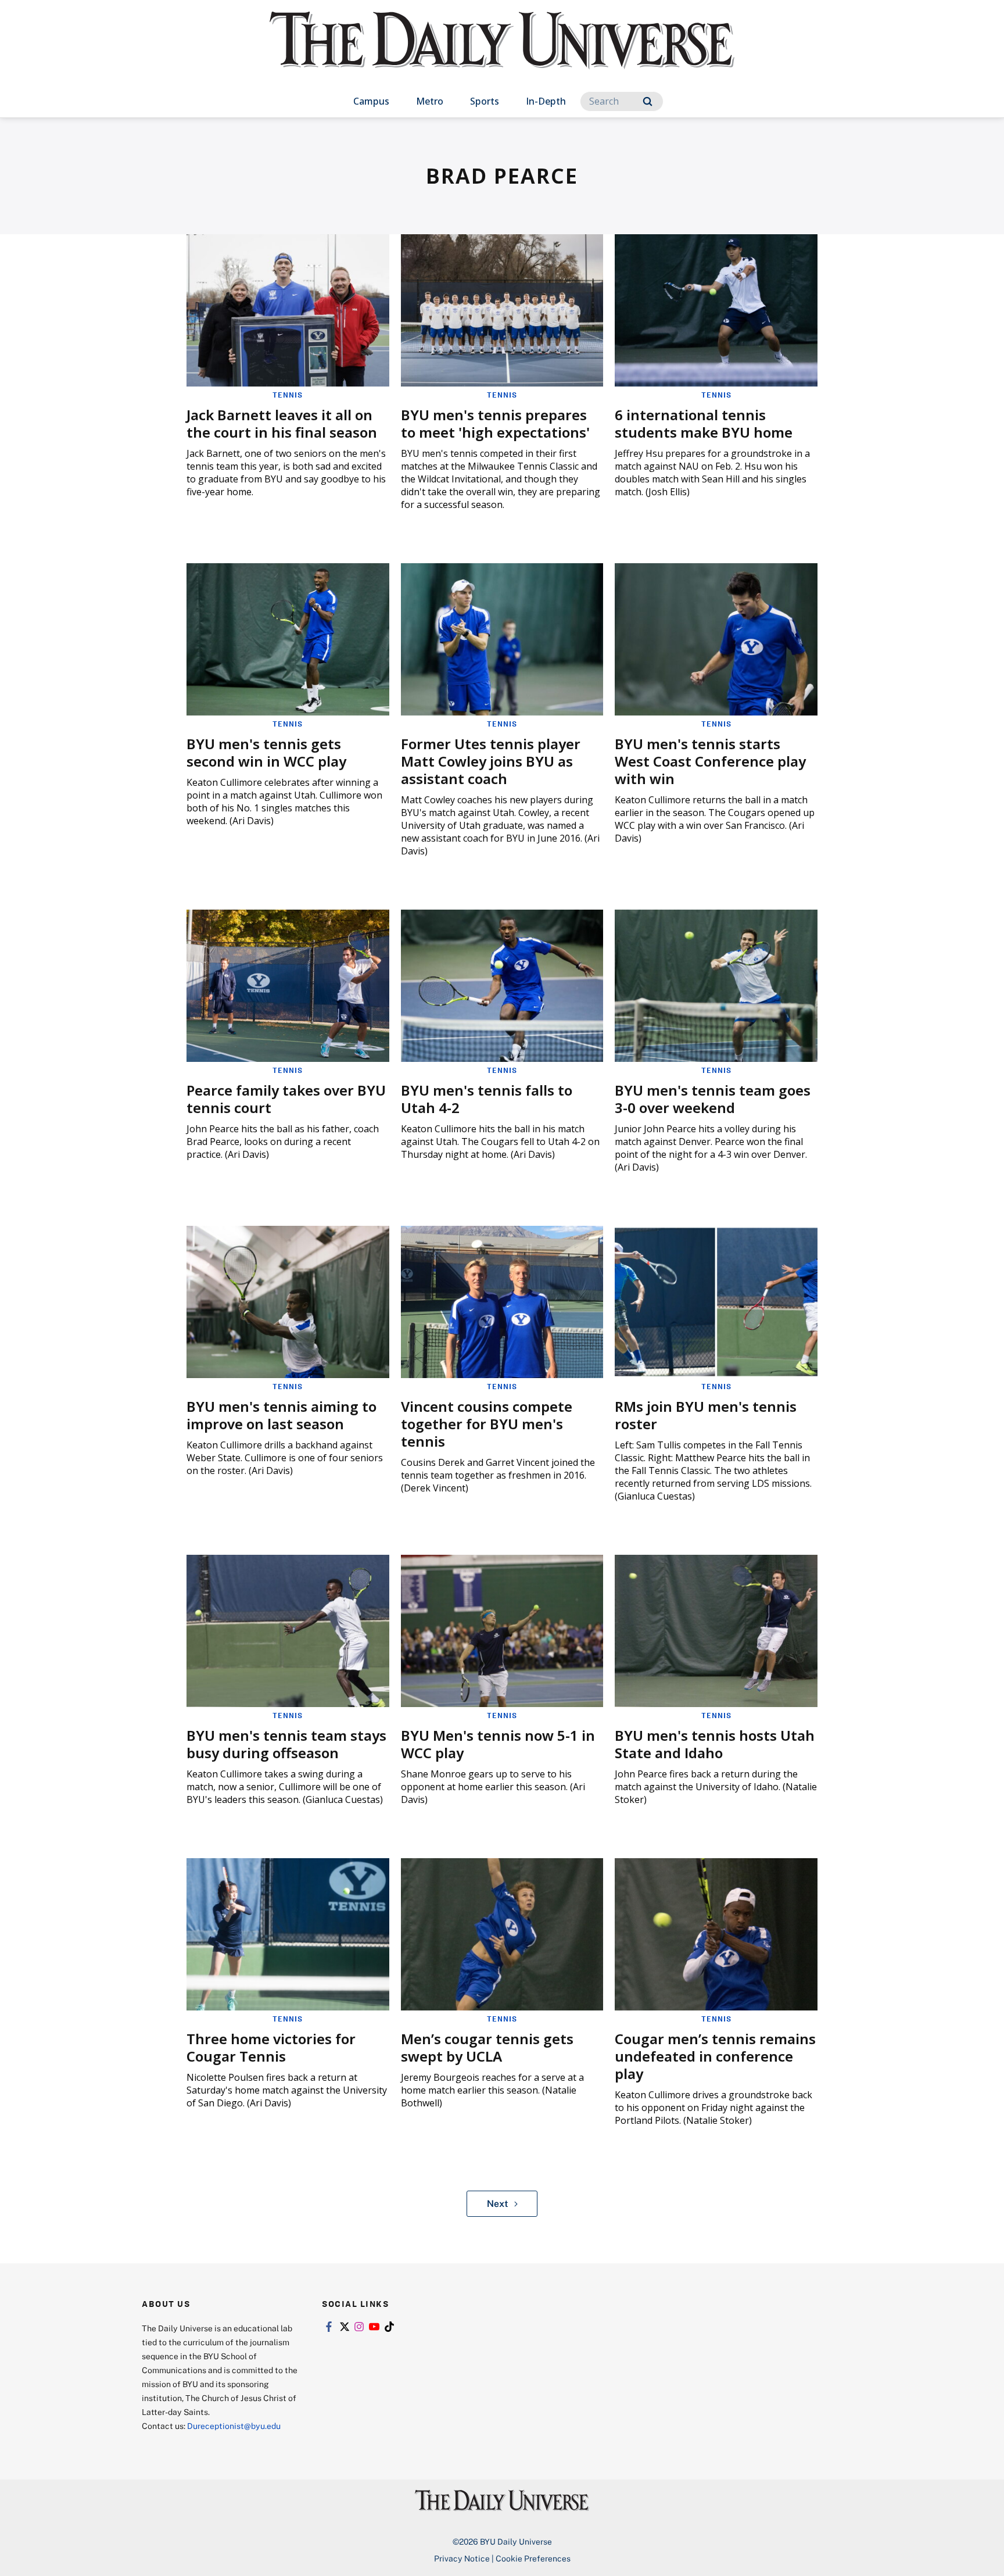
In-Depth (546, 101)
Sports (485, 101)
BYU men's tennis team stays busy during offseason (286, 1744)
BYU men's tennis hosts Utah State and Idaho (715, 1744)
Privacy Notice (462, 2558)
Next (498, 2203)
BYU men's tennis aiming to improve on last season (282, 1415)
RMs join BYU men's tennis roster (706, 1415)
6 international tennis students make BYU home (704, 423)
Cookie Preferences (533, 2558)
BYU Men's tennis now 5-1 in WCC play (498, 1744)
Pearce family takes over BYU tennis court (286, 1099)
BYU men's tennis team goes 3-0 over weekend (713, 1099)
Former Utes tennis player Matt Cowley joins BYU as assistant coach (491, 761)
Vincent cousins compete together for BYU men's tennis (487, 1424)
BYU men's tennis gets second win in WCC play (266, 752)
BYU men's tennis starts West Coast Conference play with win (710, 761)
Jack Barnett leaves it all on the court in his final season (282, 423)
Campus (371, 101)
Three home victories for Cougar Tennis (271, 2047)
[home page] (502, 52)
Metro (430, 101)
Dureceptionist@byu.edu (234, 2426)
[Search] (648, 101)
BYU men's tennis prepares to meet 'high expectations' (495, 423)
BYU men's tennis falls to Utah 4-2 (487, 1099)
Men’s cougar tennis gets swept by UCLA (487, 2047)
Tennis (288, 395)
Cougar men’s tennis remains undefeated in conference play (715, 2056)
